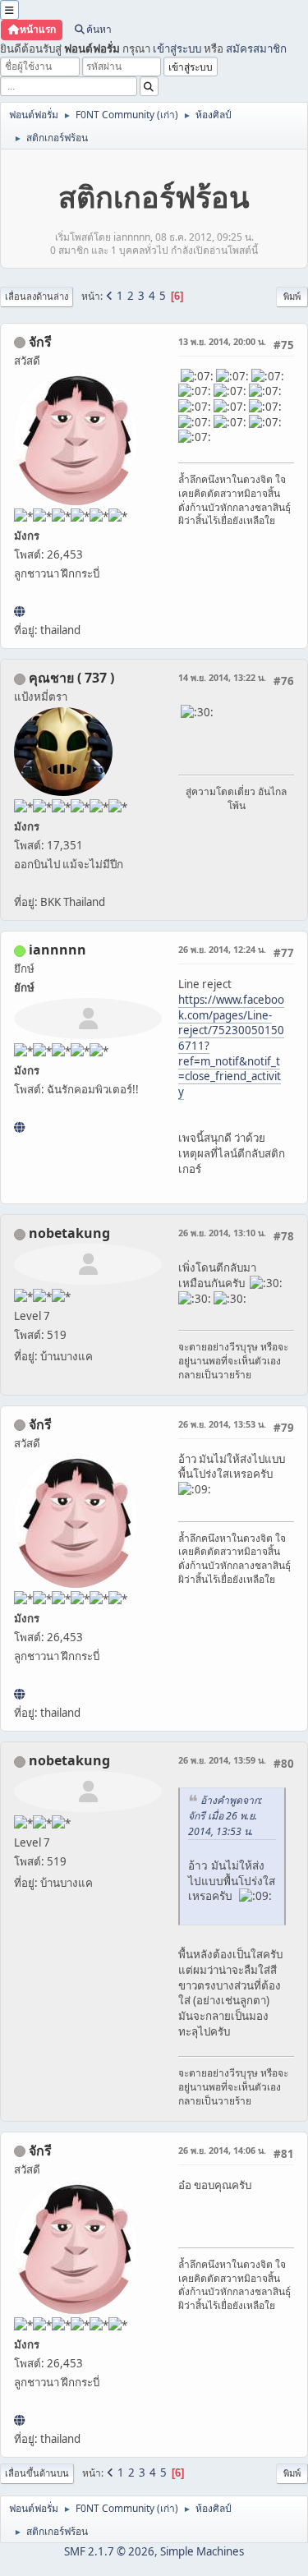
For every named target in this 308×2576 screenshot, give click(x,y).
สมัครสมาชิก (256, 48)
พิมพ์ (292, 296)
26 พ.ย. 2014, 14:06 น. (222, 2150)
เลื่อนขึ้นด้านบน (37, 2473)
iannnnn (57, 950)
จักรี (40, 342)
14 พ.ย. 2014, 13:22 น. (222, 677)
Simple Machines (202, 2551)
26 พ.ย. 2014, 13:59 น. (222, 1760)
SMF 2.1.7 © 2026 (109, 2551)
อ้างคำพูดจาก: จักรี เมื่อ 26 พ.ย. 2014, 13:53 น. (225, 1816)
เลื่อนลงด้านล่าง (37, 296)
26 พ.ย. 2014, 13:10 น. (222, 1233)
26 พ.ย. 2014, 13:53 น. (222, 1424)
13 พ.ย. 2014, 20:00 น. (222, 341)
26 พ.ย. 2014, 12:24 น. (222, 949)
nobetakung (69, 1233)
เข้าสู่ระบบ (177, 48)
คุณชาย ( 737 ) (71, 678)
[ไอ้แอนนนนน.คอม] (19, 1127)
